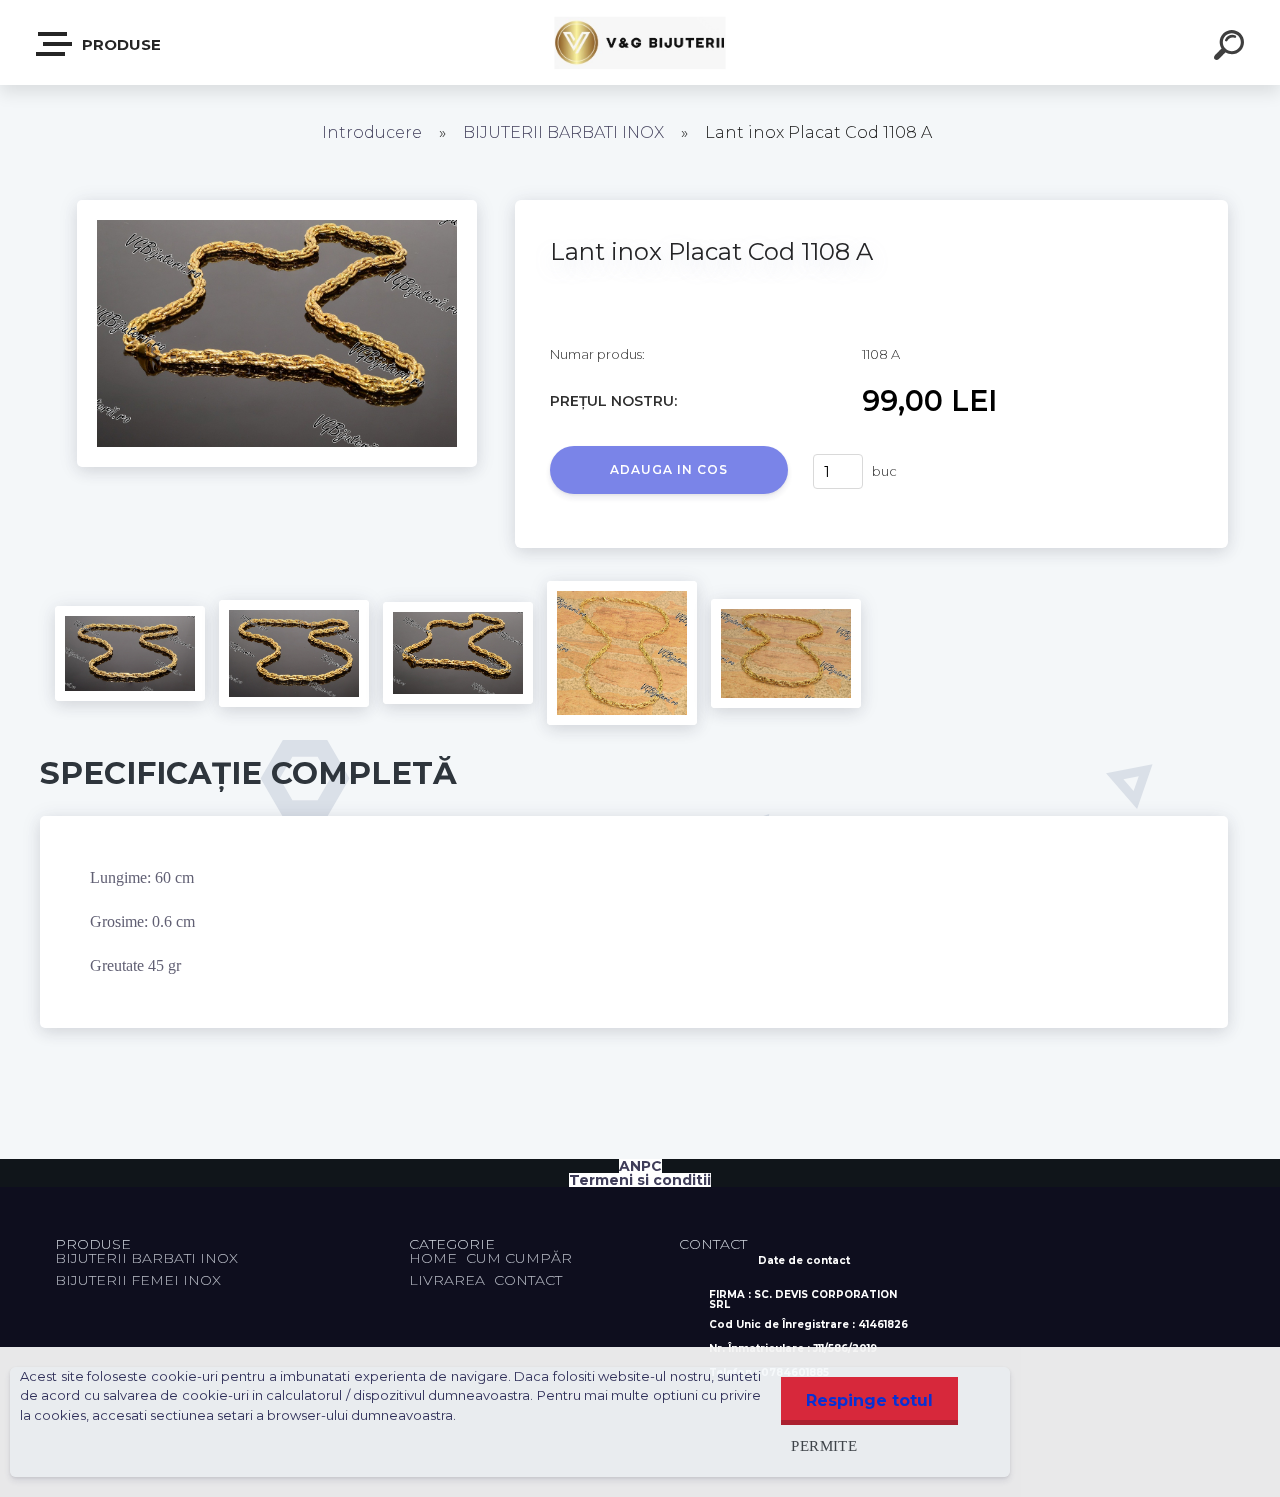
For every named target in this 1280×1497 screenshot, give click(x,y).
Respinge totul (869, 1400)
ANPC (640, 1166)
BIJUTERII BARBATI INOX (565, 132)
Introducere (372, 132)
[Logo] (640, 42)
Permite (824, 1445)
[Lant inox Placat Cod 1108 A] (277, 207)
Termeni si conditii (640, 1180)
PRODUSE (119, 44)
